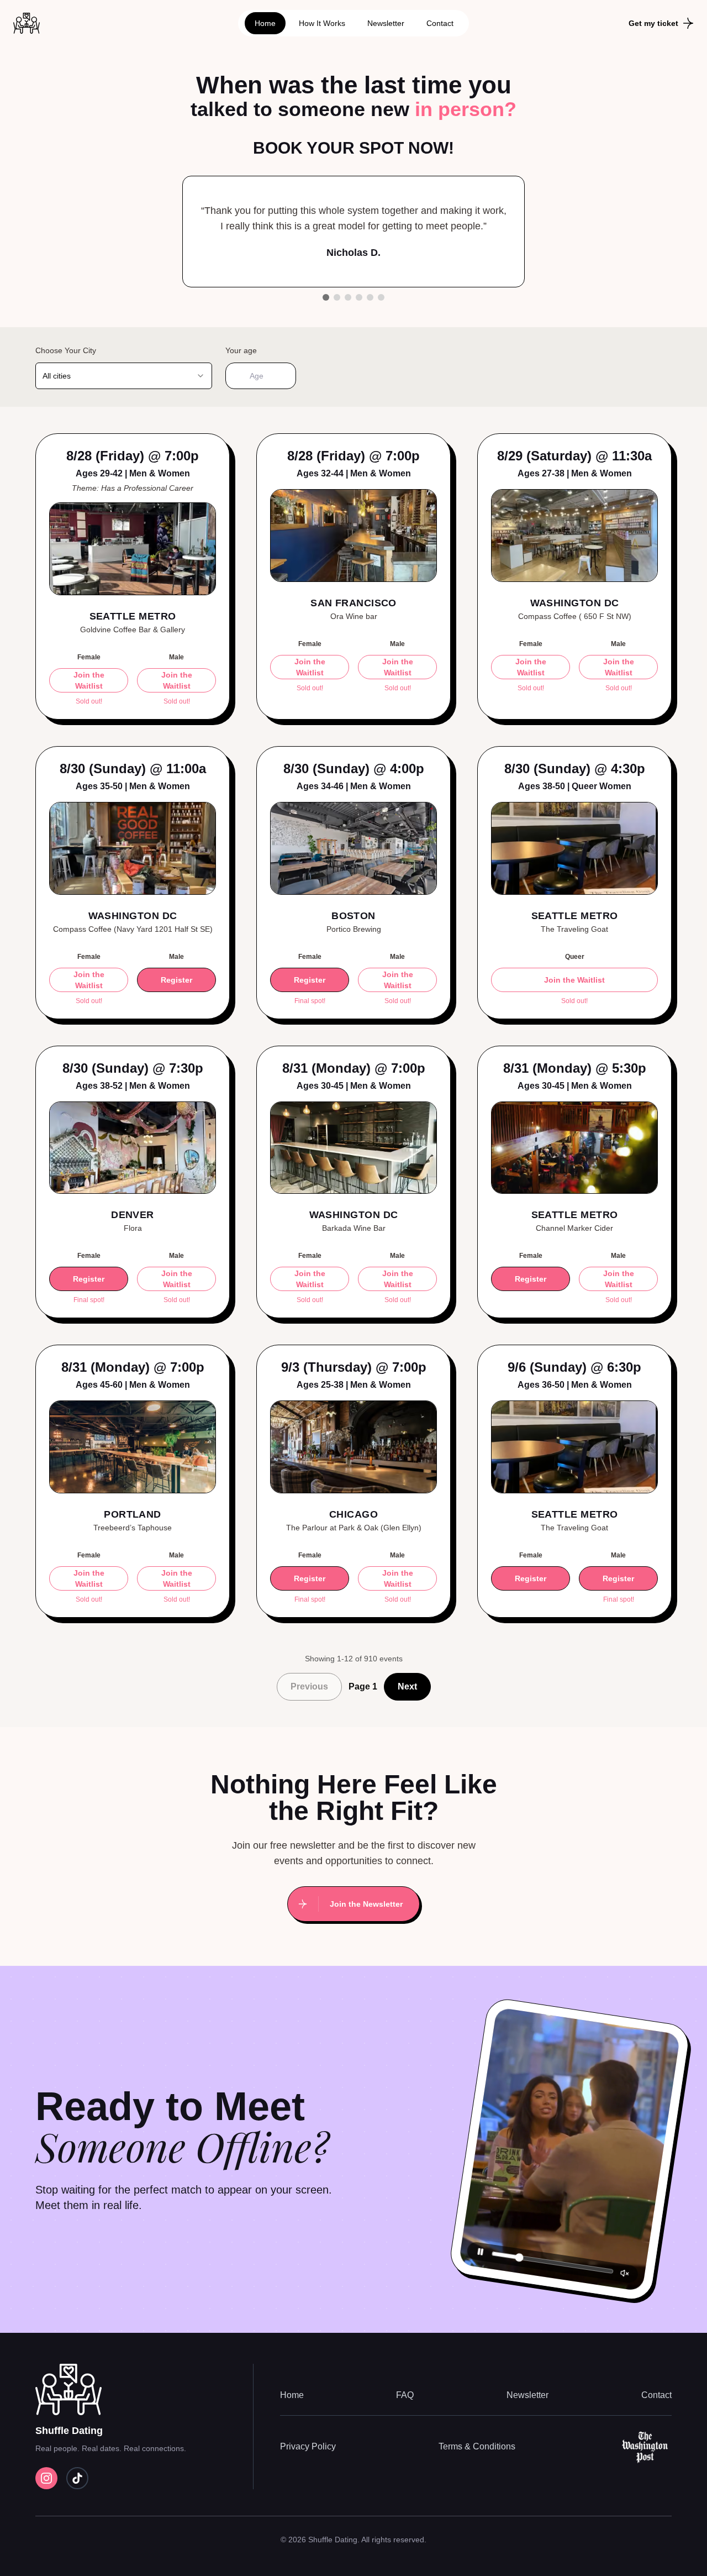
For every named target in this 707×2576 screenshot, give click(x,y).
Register (176, 980)
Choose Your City (66, 350)
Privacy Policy (308, 2446)
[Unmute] (625, 2273)
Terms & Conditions (477, 2446)
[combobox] (124, 376)
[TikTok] (77, 2478)
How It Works (322, 23)
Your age (241, 350)
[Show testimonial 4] (359, 297)
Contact (440, 23)
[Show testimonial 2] (337, 297)
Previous (309, 1686)
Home (265, 23)
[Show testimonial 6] (381, 297)
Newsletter (386, 23)
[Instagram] (46, 2478)
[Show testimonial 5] (370, 297)
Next (407, 1686)
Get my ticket (653, 23)
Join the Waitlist (89, 680)
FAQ (405, 2395)
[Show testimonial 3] (348, 297)
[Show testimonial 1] (326, 297)
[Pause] (481, 2252)
